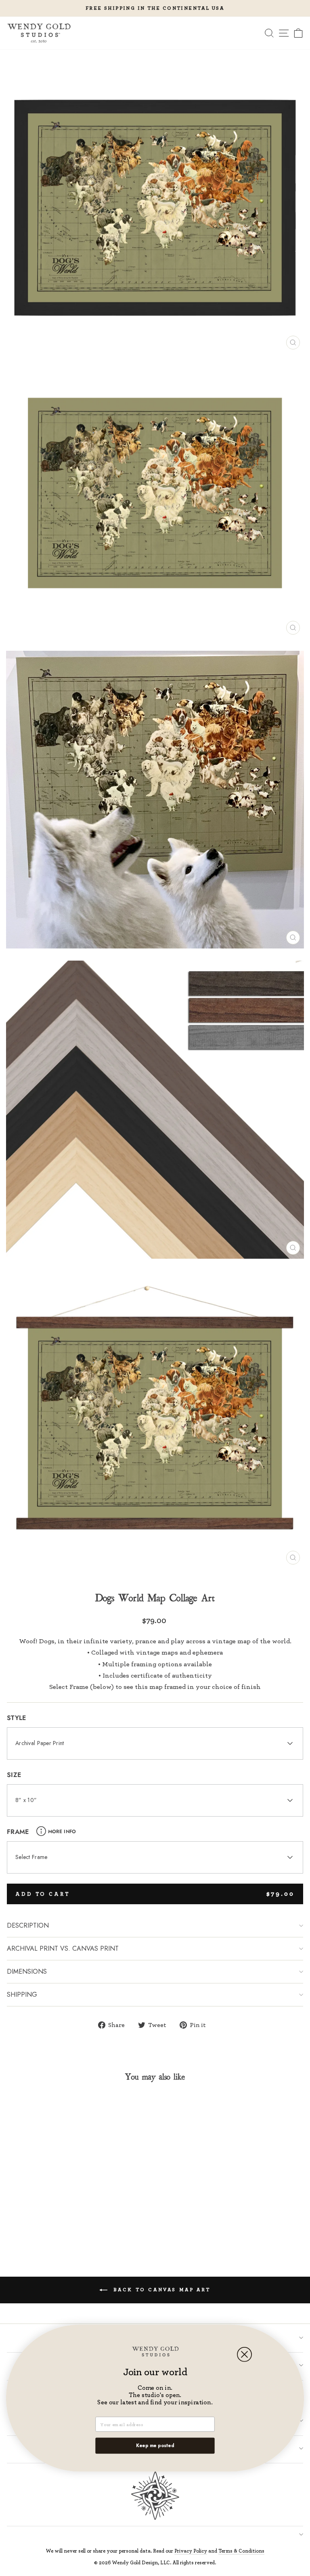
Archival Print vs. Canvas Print (63, 1948)
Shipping (22, 1995)
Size (14, 1775)
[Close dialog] (244, 2354)
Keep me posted (155, 2445)
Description (28, 1925)
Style (17, 1718)
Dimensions (27, 1971)
